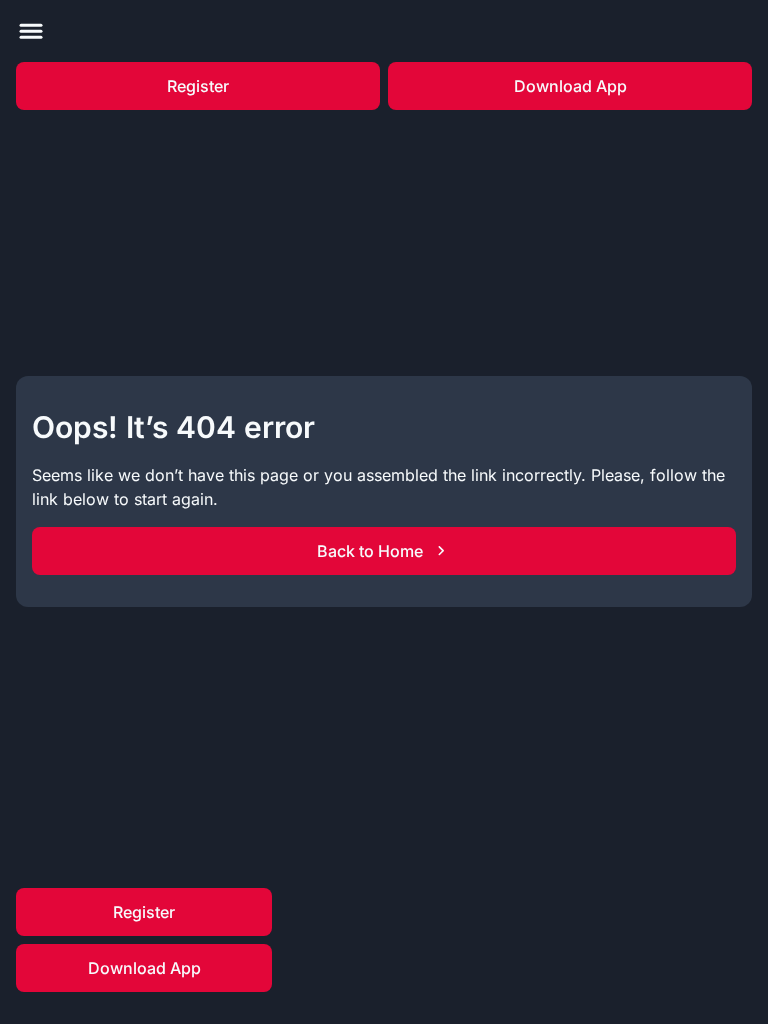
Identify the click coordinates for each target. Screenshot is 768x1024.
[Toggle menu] (31, 31)
